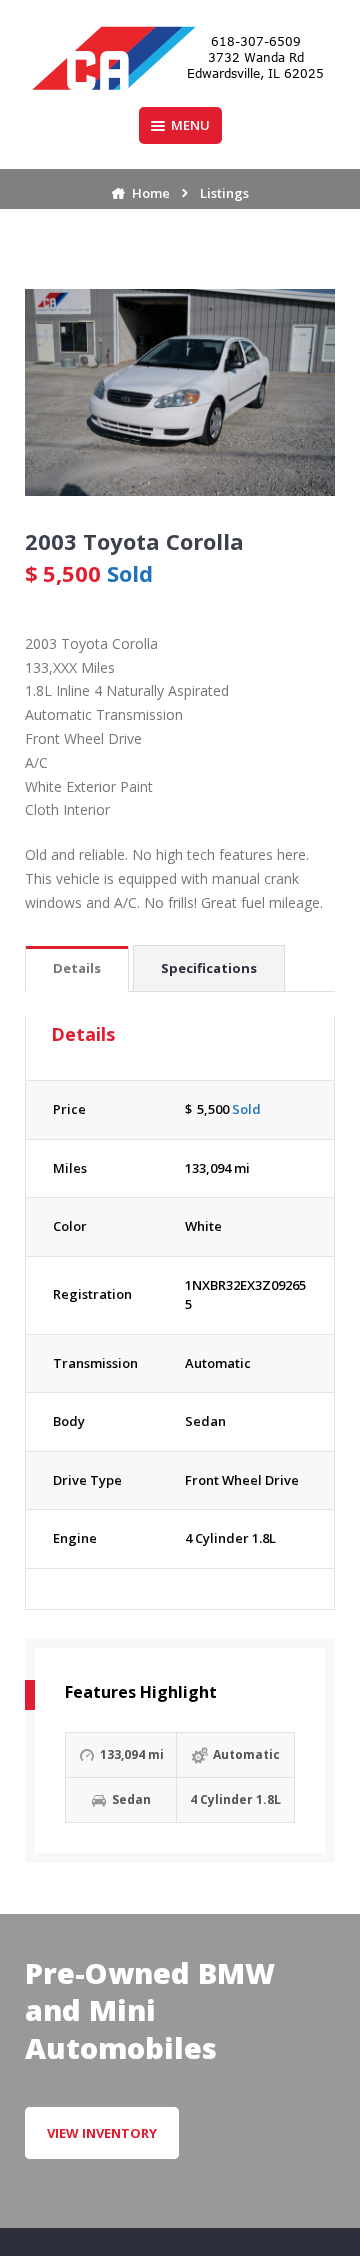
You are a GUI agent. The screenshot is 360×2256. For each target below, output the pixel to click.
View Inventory (102, 2133)
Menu (190, 125)
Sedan (205, 1421)
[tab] (77, 969)
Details (77, 968)
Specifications (209, 968)
